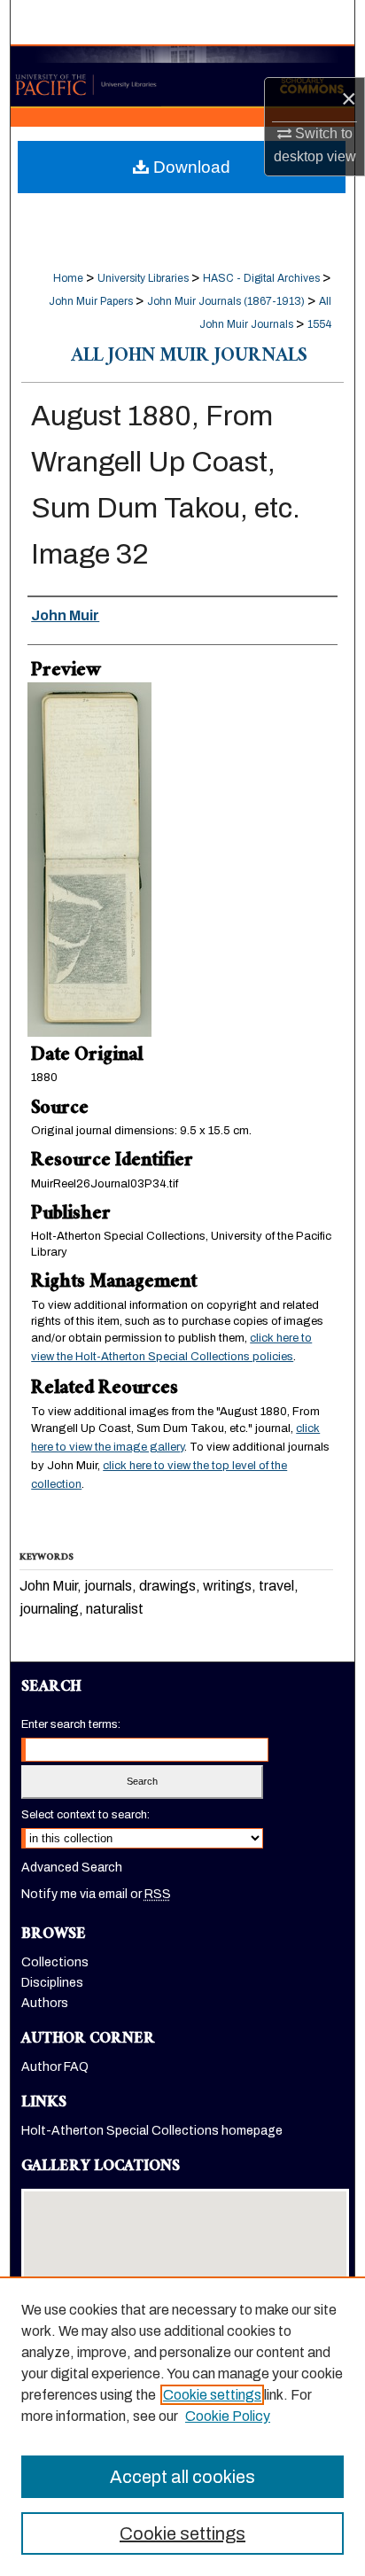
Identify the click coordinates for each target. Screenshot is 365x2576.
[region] (182, 2426)
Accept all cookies (182, 2477)
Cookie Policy (228, 2416)
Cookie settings (212, 2395)
